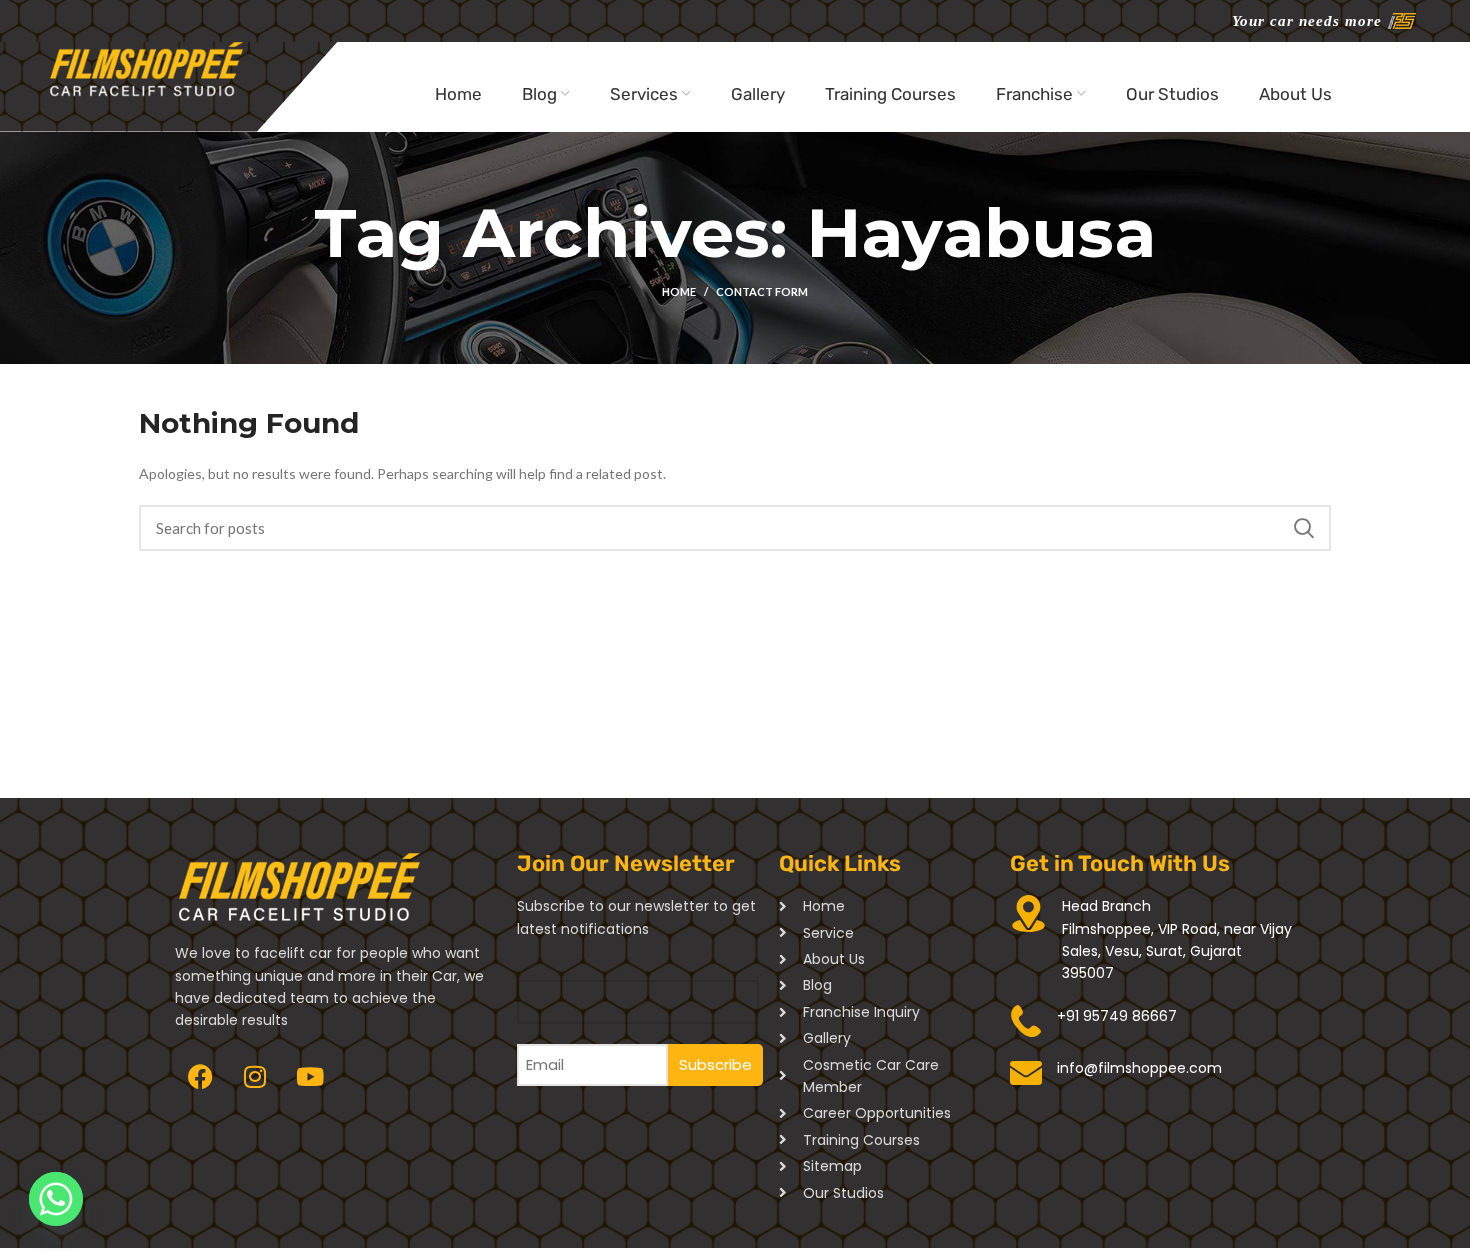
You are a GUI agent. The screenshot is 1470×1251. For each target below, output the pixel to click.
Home (679, 291)
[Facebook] (200, 1077)
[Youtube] (310, 1077)
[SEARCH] (1304, 528)
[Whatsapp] (56, 1199)
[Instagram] (255, 1077)
